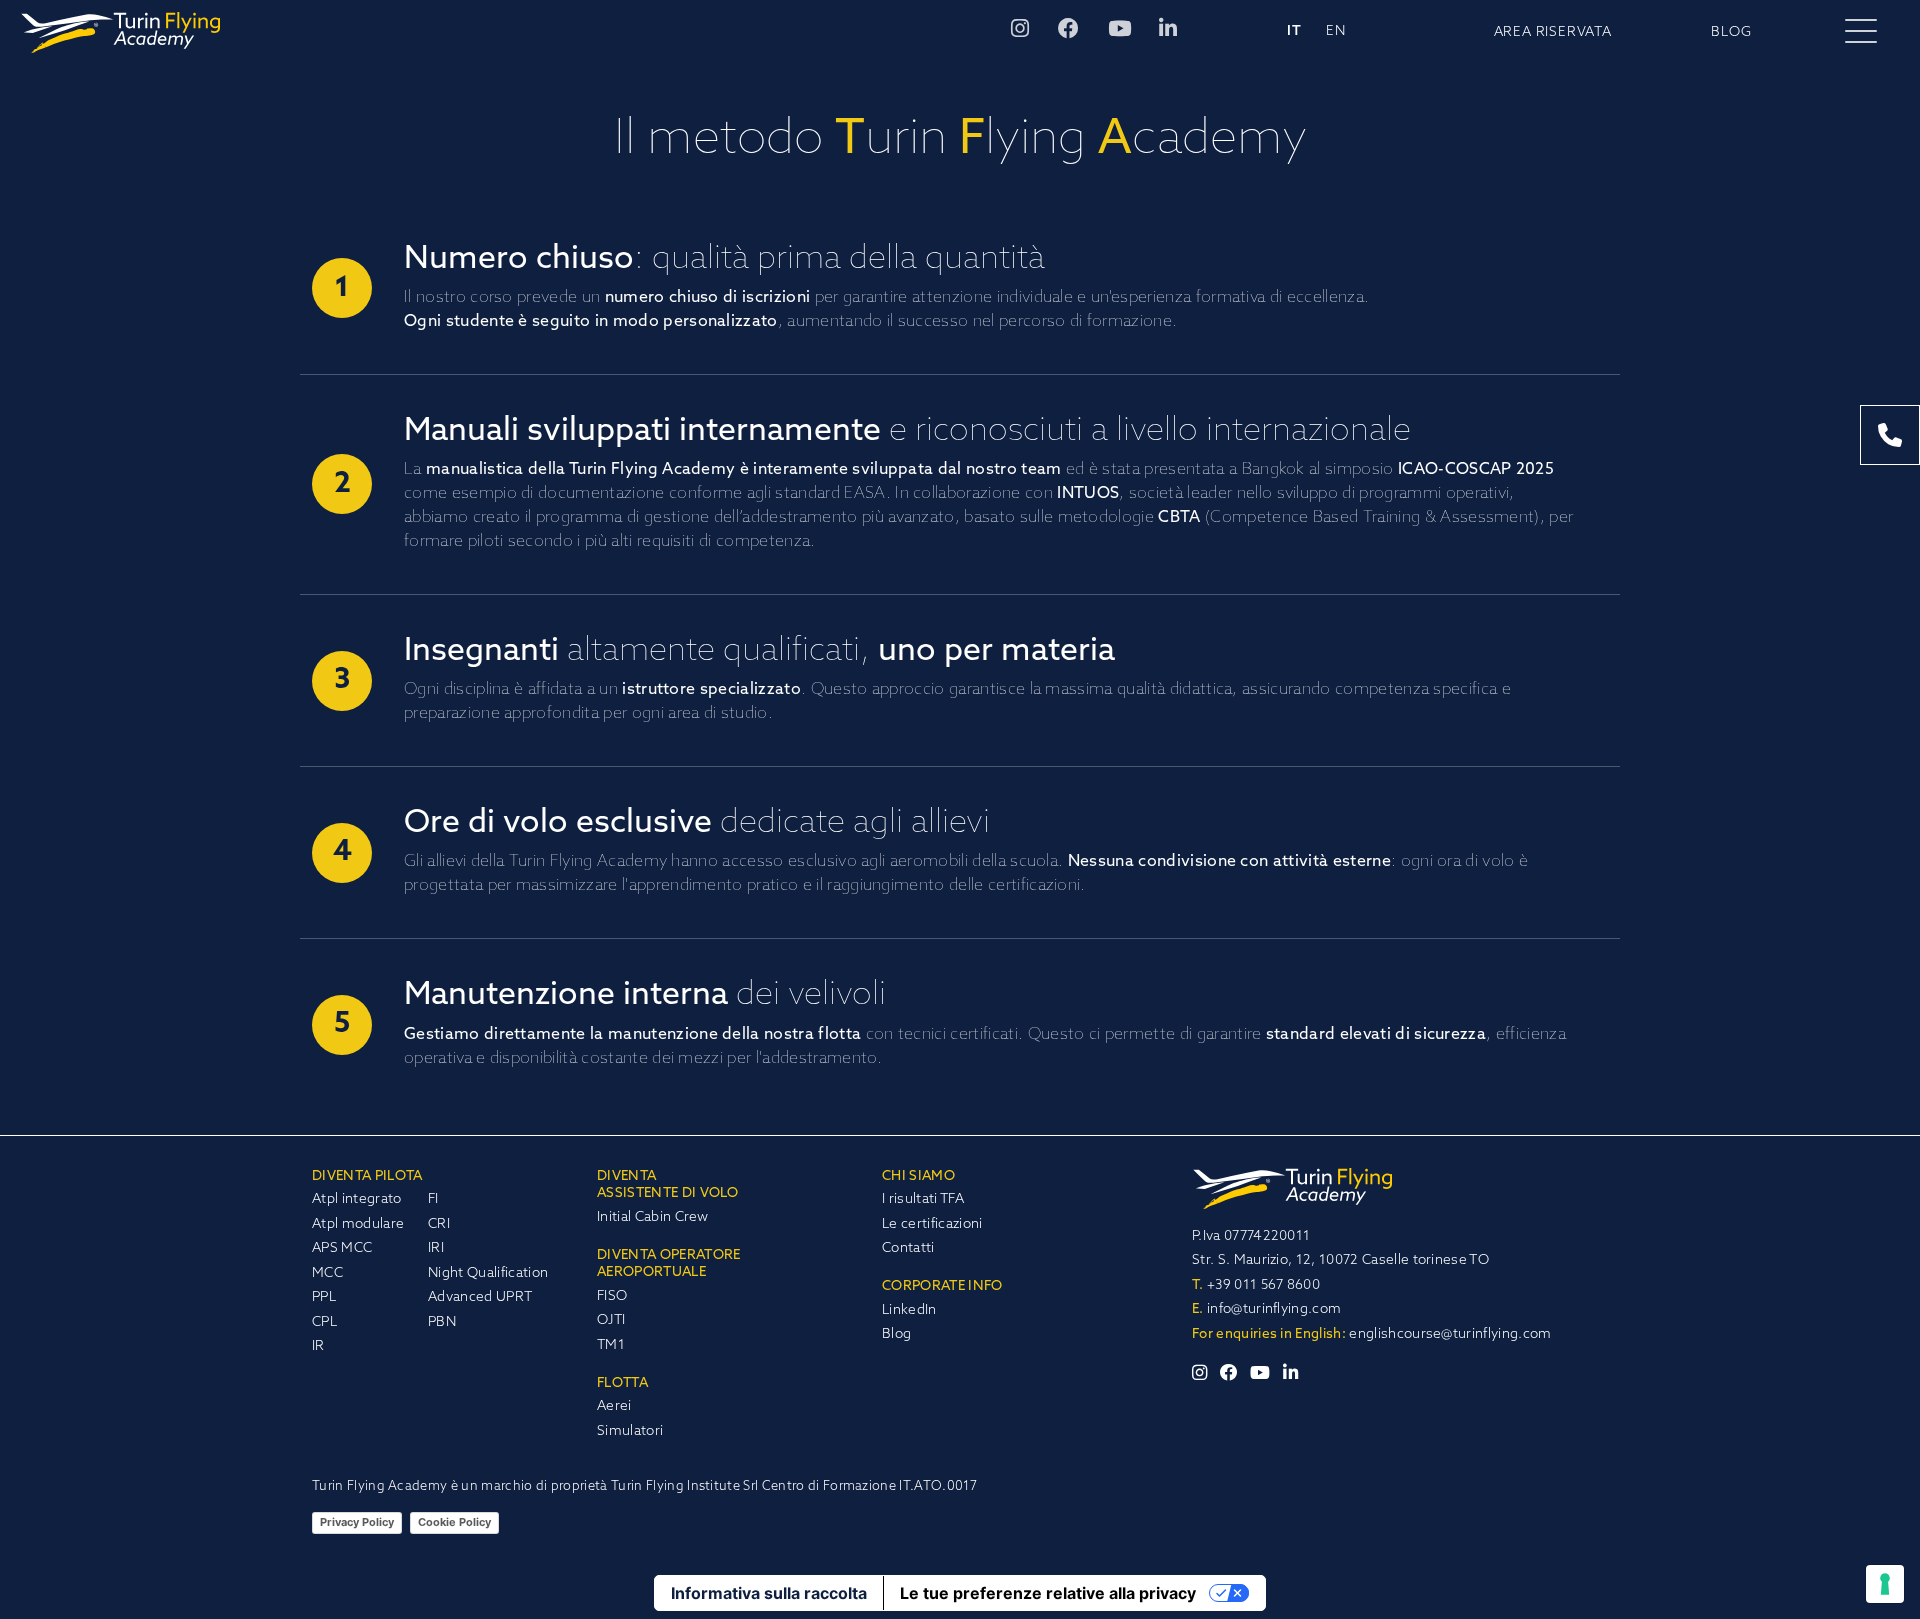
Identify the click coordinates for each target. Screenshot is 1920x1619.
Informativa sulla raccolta (769, 1593)
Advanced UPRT (480, 1297)
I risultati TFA (923, 1199)
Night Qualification (488, 1273)
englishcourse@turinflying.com (1450, 1334)
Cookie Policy (454, 1522)
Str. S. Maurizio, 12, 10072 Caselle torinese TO (1340, 1260)
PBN (442, 1322)
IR (318, 1346)
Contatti (908, 1248)
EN (1336, 31)
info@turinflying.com (1266, 1309)
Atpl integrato (356, 1199)
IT (1294, 31)
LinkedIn (909, 1310)
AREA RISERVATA (1553, 32)
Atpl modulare (358, 1224)
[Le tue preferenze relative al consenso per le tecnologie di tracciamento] (1885, 1584)
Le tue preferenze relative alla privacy (1048, 1593)
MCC (327, 1273)
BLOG (1731, 32)
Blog (896, 1334)
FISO (612, 1296)
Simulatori (630, 1431)
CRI (439, 1224)
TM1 (611, 1345)
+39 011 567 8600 (1256, 1285)
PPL (324, 1297)
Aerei (614, 1406)
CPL (324, 1322)
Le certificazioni (932, 1224)
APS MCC (342, 1248)
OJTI (611, 1320)
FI (433, 1199)
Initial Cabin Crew (653, 1217)
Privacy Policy (357, 1522)
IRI (436, 1248)
